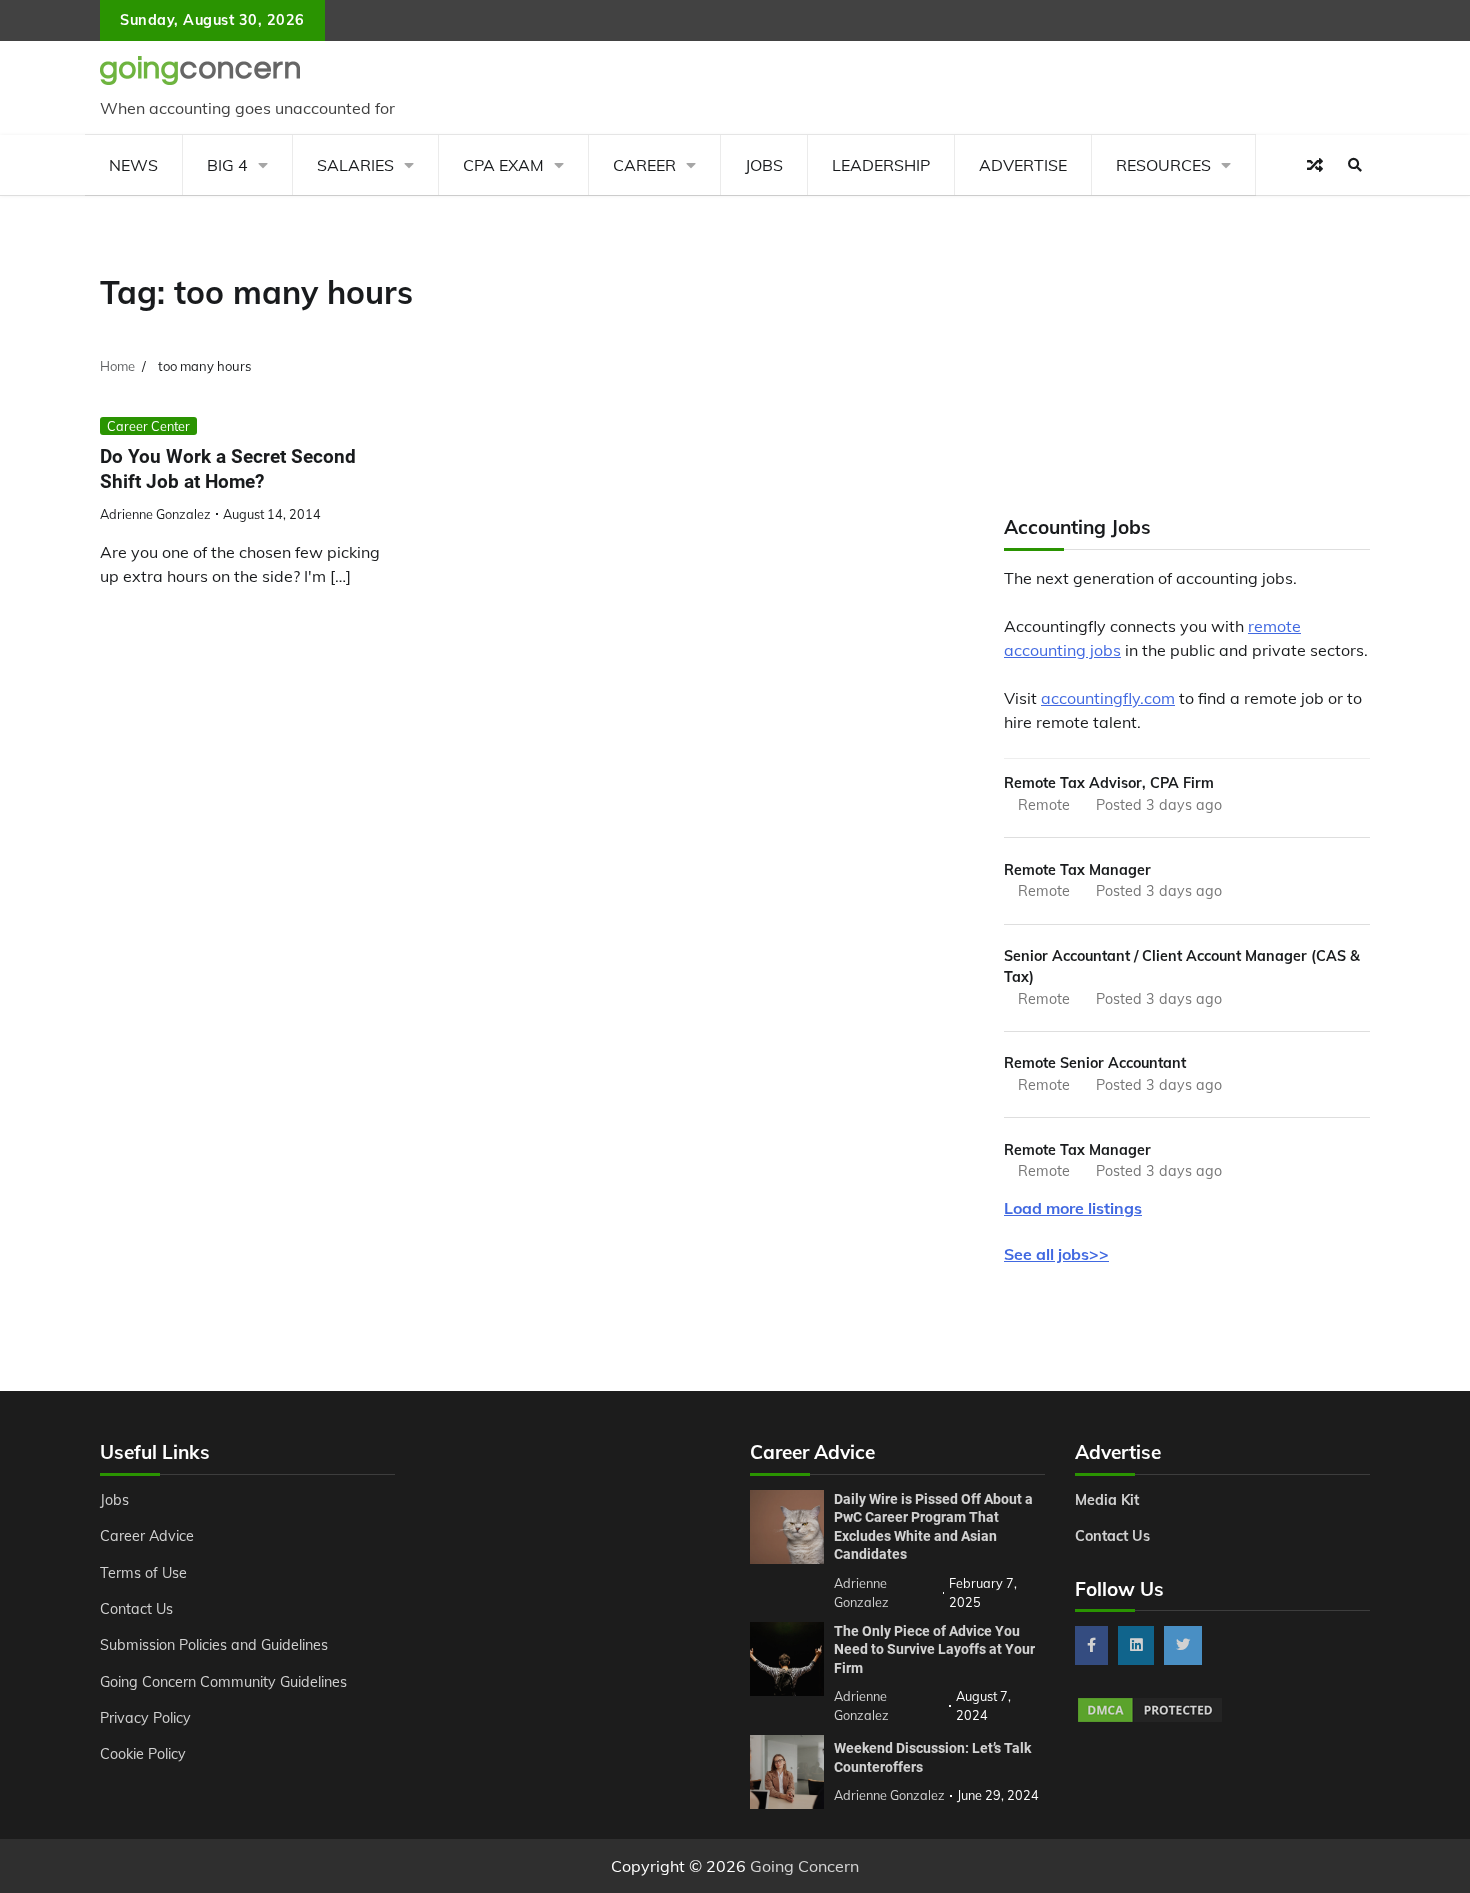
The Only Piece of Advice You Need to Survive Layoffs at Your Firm (934, 1649)
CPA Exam (503, 165)
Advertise (1023, 165)
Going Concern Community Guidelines (223, 1682)
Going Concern (804, 1866)
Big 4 (227, 165)
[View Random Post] (1315, 165)
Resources (1163, 165)
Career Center (148, 426)
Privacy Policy (145, 1718)
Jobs (764, 165)
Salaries (355, 165)
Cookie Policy (143, 1754)
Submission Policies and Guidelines (214, 1645)
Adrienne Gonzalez (155, 514)
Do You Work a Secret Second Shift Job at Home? (228, 469)
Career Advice (147, 1536)
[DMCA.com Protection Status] (1150, 1719)
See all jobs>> (1056, 1254)
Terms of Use (143, 1573)
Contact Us (136, 1609)
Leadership (881, 165)
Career (644, 165)
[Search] (1355, 165)
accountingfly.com (1108, 698)
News (133, 165)
